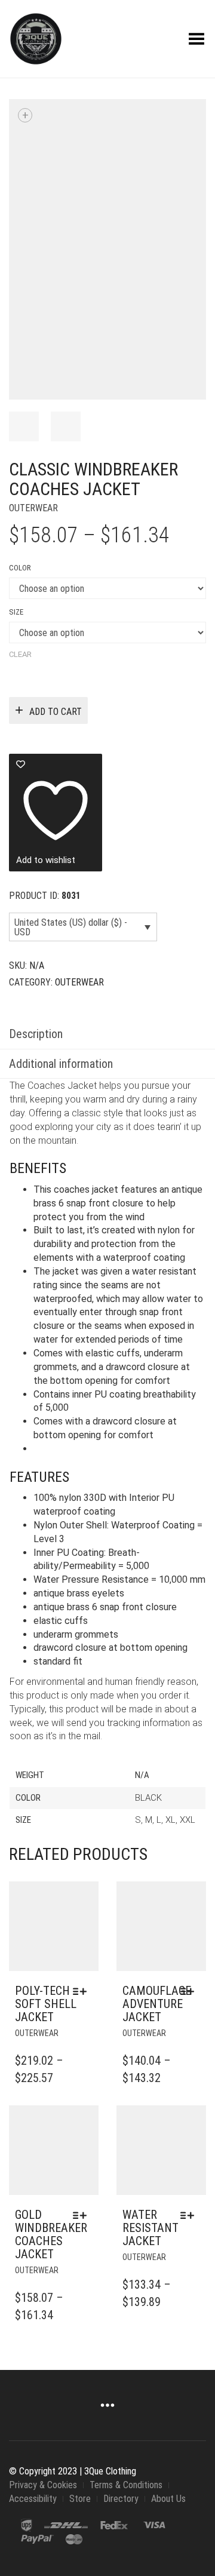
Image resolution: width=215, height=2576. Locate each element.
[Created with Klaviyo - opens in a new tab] (107, 1359)
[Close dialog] (203, 1221)
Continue (56, 1318)
